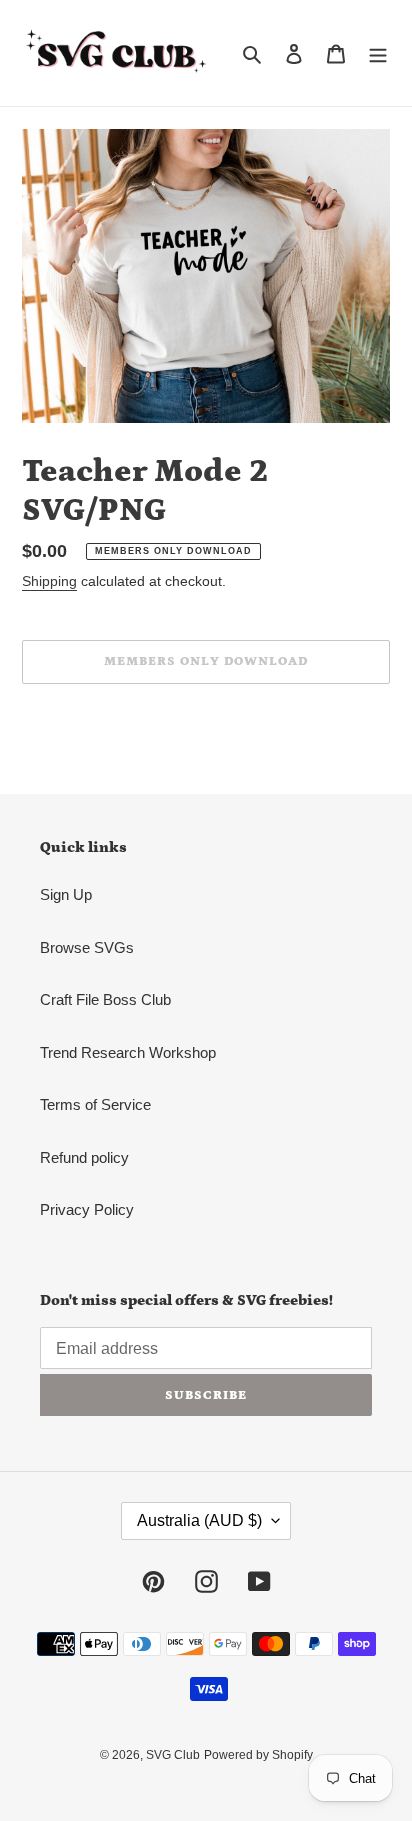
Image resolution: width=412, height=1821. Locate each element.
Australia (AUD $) (199, 1520)
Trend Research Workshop (128, 1052)
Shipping (49, 581)
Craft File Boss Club (105, 999)
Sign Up (66, 894)
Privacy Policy (87, 1209)
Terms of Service (95, 1104)
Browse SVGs (87, 947)
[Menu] (378, 53)
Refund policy (84, 1157)
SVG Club (173, 1755)
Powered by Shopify (258, 1755)
